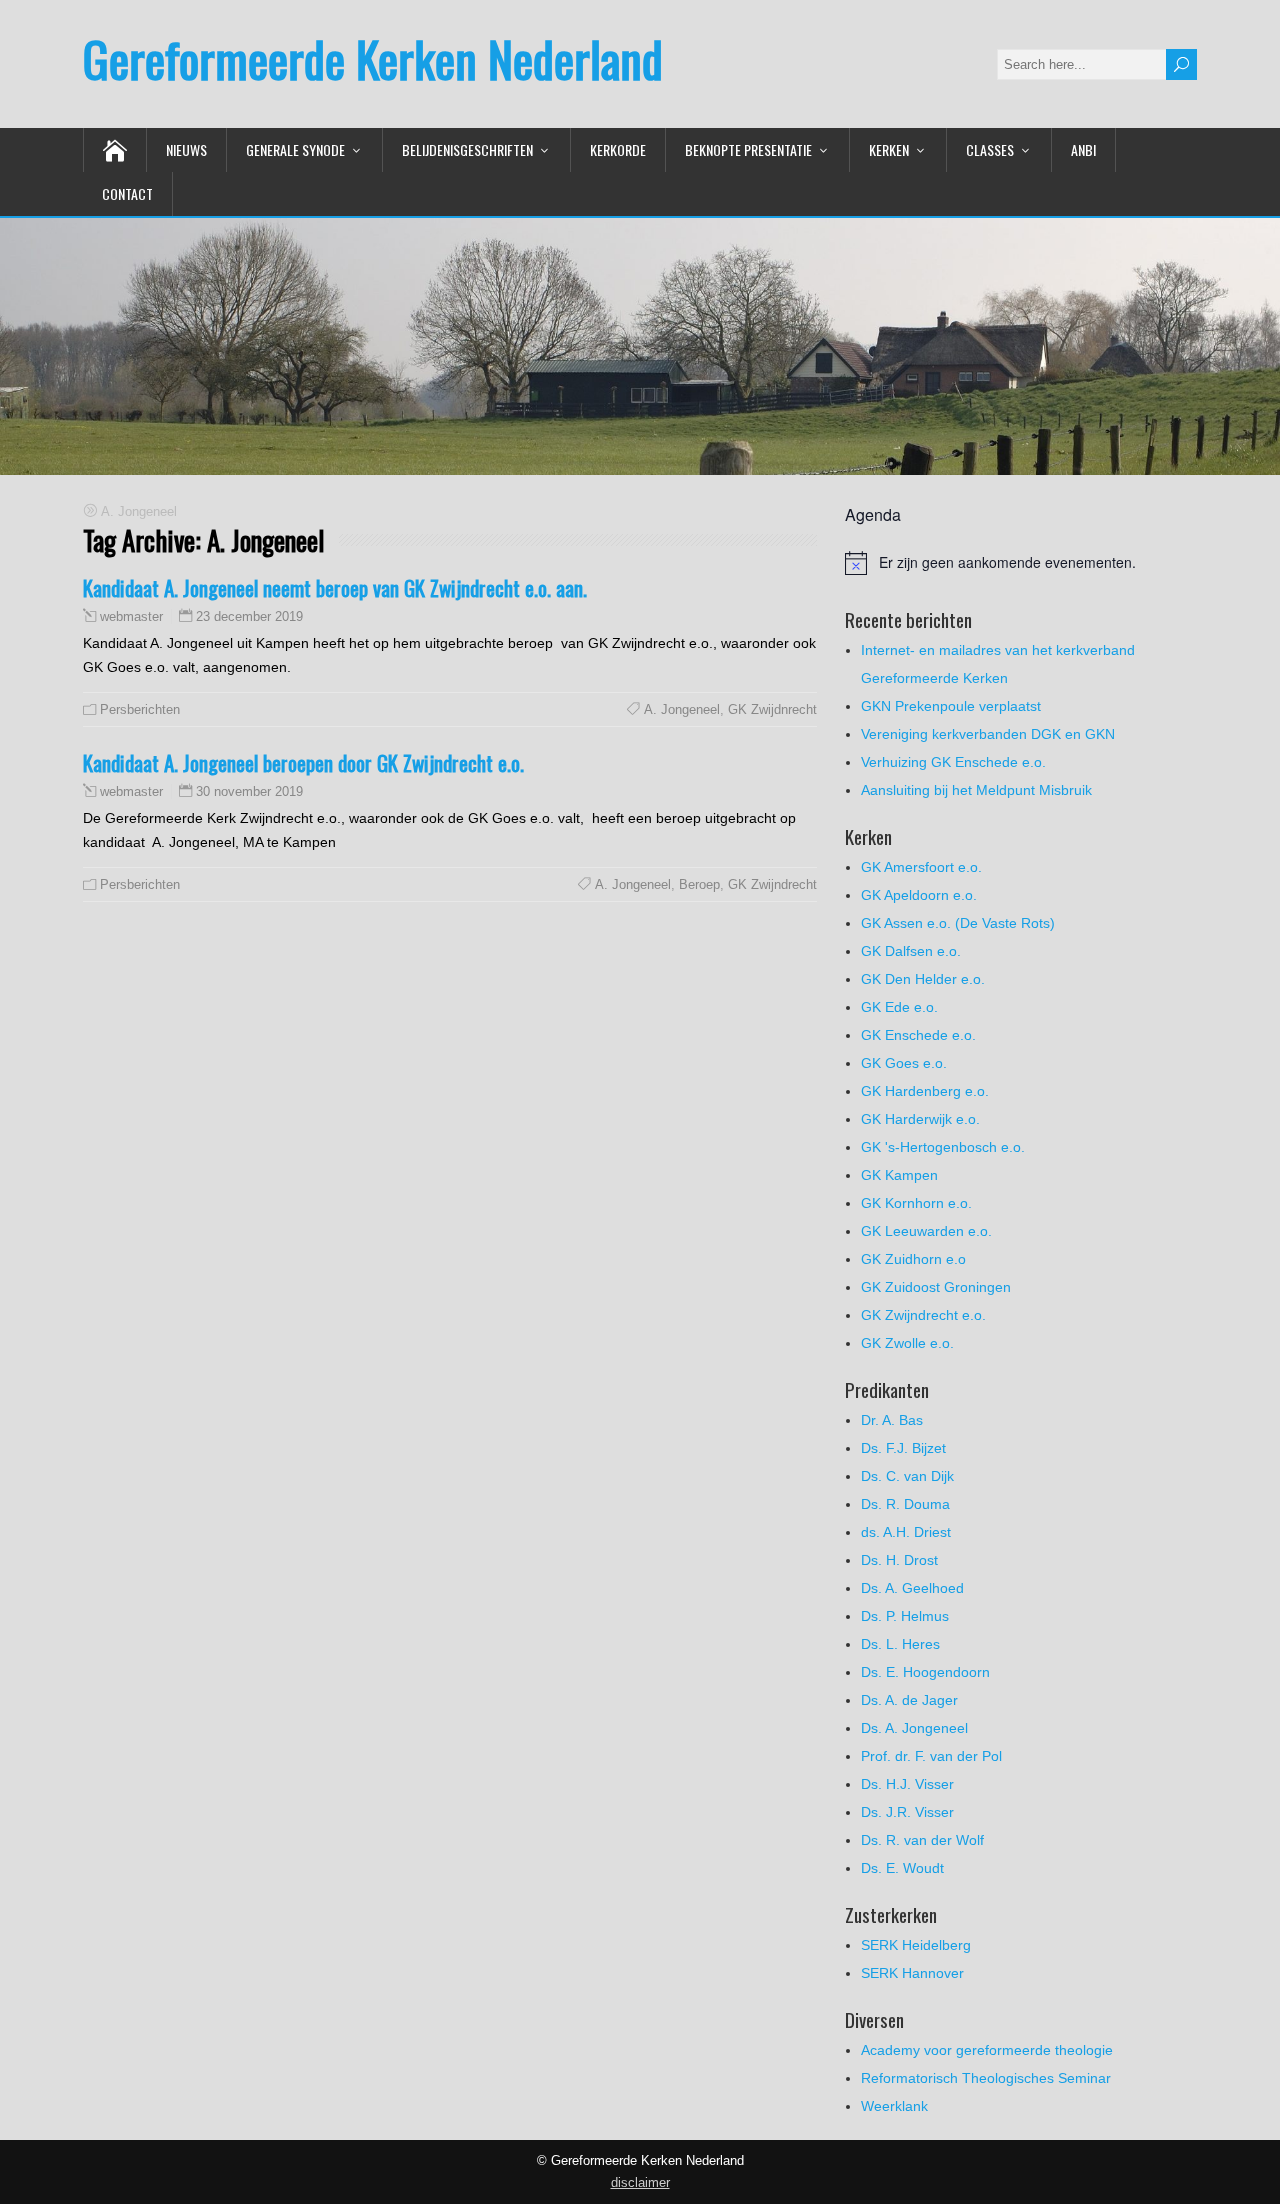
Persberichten (140, 709)
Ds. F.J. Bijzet (903, 1448)
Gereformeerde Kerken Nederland (373, 58)
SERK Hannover (912, 1973)
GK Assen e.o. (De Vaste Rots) (958, 923)
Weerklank (894, 2106)
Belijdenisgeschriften (467, 149)
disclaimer (640, 2182)
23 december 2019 (249, 616)
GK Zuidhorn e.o (913, 1259)
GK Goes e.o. (904, 1063)
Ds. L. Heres (900, 1644)
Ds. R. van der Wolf (922, 1840)
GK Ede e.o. (899, 1007)
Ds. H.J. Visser (907, 1784)
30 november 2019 (249, 791)
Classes (990, 149)
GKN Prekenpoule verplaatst (951, 706)
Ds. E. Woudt (902, 1868)
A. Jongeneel (682, 709)
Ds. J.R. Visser (907, 1812)
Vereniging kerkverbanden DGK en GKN (988, 734)
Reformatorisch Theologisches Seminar (986, 2078)
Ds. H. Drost (899, 1560)
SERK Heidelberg (916, 1945)
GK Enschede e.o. (918, 1035)
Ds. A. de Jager (909, 1700)
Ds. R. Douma (905, 1504)
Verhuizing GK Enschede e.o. (953, 762)
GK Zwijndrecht (772, 884)
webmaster (131, 617)
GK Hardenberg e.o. (925, 1091)
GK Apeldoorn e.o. (919, 895)
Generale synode (295, 149)
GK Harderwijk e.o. (920, 1119)
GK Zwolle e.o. (907, 1343)
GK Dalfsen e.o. (911, 951)
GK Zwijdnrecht (772, 709)
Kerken (889, 149)
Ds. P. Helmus (905, 1616)
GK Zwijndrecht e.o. (923, 1315)
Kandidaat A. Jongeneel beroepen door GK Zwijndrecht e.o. (303, 762)
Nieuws (186, 149)
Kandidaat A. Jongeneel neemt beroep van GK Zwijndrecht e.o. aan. (335, 587)
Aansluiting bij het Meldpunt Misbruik (976, 790)
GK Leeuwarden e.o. (926, 1231)
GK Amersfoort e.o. (921, 867)
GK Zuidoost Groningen (936, 1287)
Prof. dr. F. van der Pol (931, 1756)
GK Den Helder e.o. (923, 979)
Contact (127, 193)
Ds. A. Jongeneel (914, 1728)
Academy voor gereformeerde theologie (987, 2050)
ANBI (1083, 149)
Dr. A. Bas (892, 1420)
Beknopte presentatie (748, 149)
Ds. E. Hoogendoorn (925, 1672)
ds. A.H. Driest (906, 1532)
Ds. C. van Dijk (907, 1476)
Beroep (699, 884)
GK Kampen (899, 1175)
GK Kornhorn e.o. (916, 1203)
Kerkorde (618, 149)
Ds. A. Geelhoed (912, 1588)
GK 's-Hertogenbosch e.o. (943, 1147)
